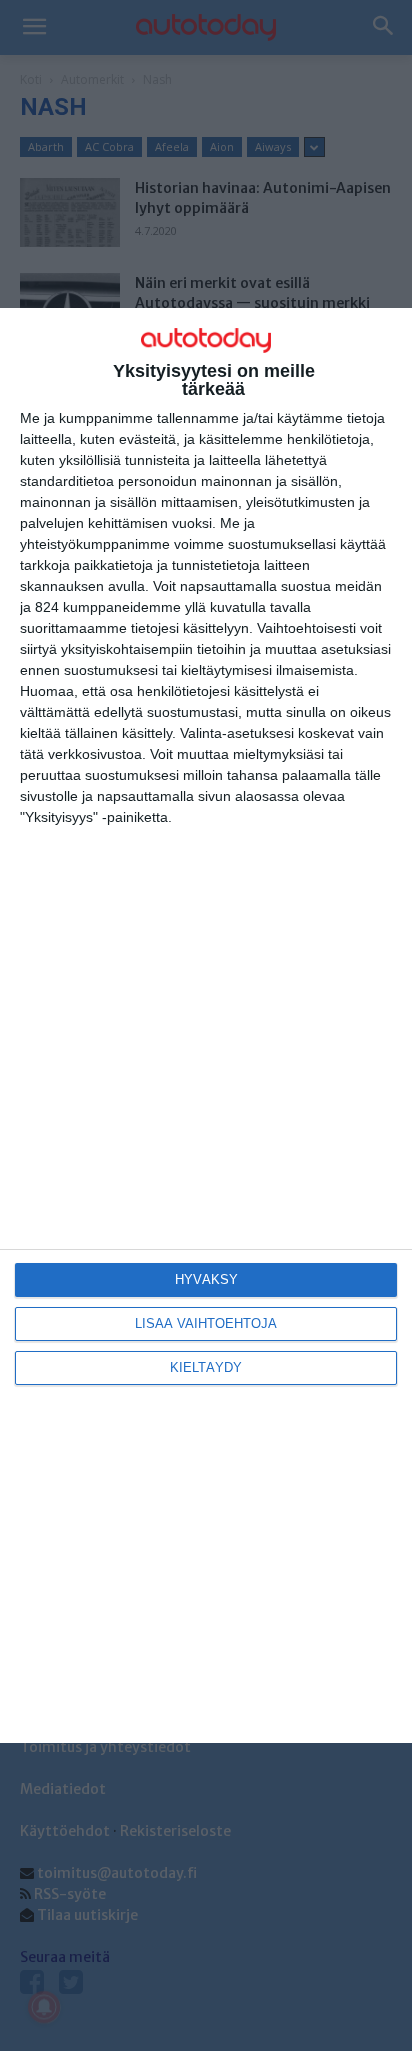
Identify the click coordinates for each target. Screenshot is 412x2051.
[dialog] (206, 1026)
